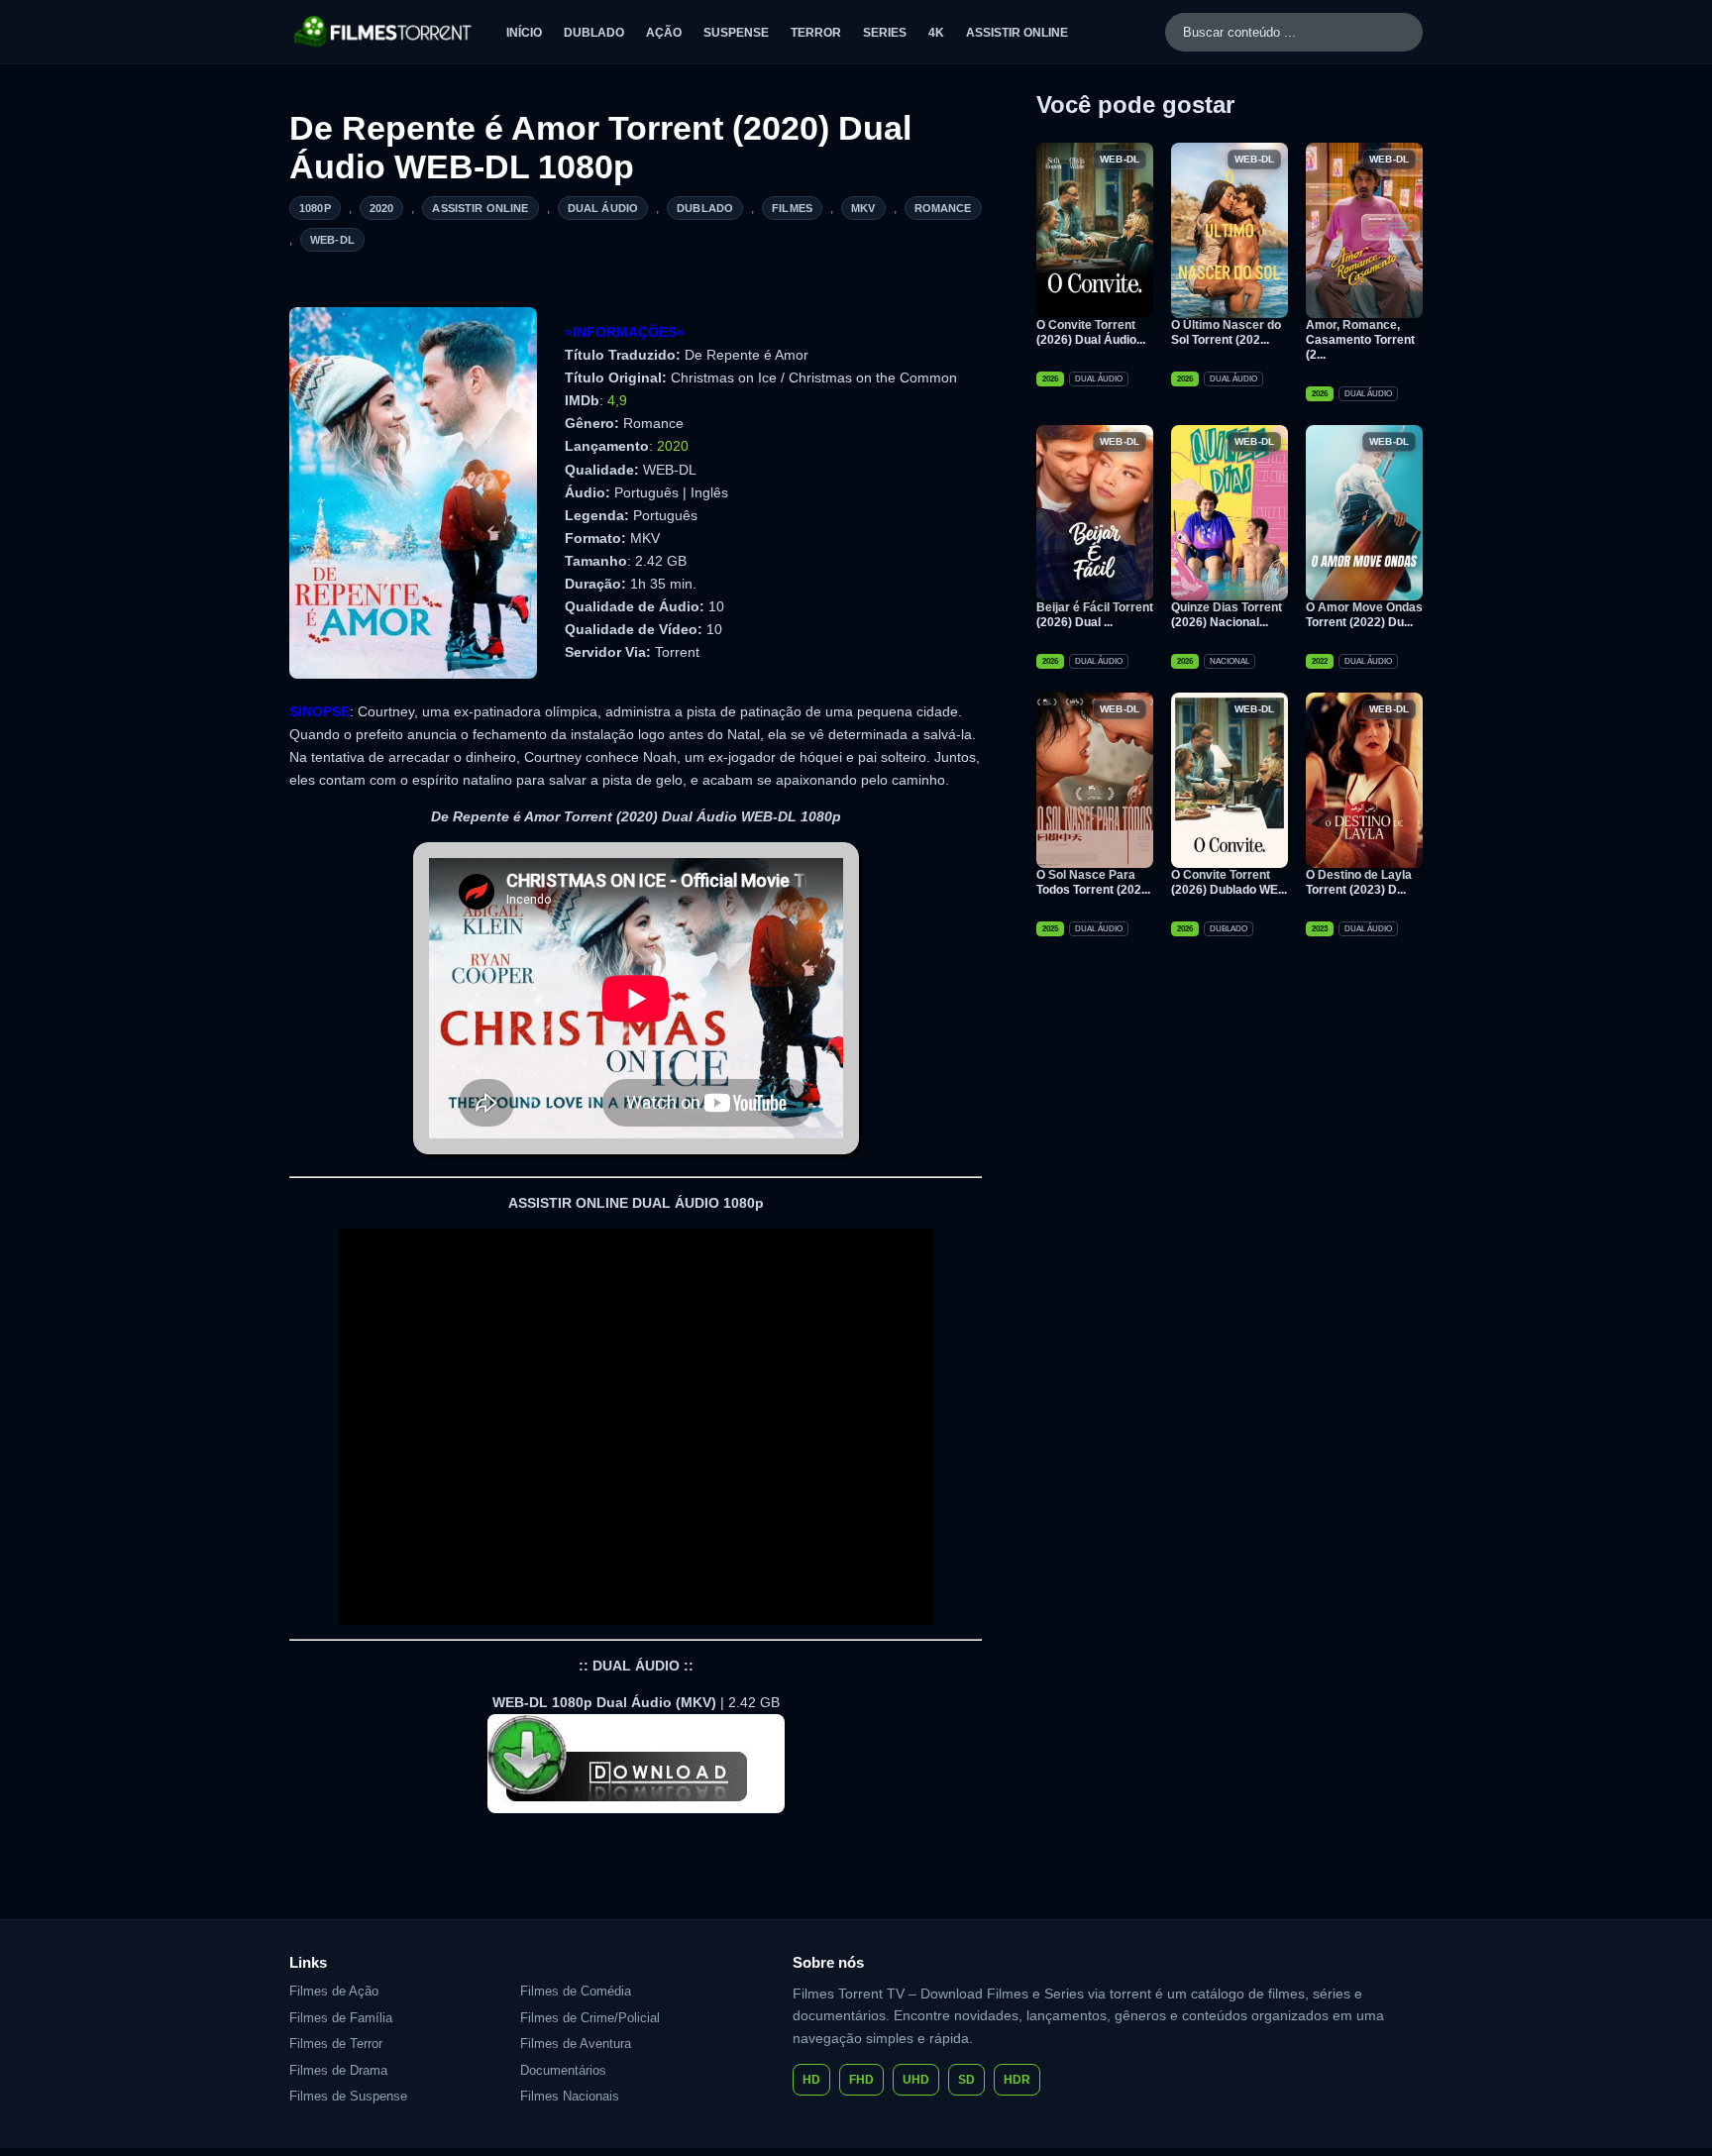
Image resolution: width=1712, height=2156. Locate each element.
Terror (816, 33)
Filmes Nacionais (570, 2096)
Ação (664, 33)
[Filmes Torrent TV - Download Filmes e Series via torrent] (384, 32)
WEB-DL (332, 240)
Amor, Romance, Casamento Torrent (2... (1360, 340)
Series (885, 33)
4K (936, 33)
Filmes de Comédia (576, 1991)
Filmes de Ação (334, 1991)
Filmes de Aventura (576, 2044)
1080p (315, 208)
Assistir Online (1017, 33)
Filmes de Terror (336, 2044)
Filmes (792, 208)
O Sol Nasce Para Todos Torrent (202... (1093, 882)
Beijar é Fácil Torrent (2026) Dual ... (1095, 615)
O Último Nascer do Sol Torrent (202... (1226, 332)
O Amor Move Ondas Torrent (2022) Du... (1364, 615)
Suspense (736, 33)
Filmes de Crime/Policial (590, 2018)
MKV (863, 208)
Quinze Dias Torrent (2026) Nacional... (1227, 615)
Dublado (594, 33)
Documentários (563, 2070)
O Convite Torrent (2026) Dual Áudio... (1091, 332)
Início (524, 33)
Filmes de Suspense (348, 2096)
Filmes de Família (341, 2018)
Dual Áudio (603, 208)
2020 (382, 208)
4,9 (617, 400)
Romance (943, 208)
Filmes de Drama (338, 2070)
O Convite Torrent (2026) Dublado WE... (1229, 882)
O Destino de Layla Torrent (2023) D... (1359, 882)
